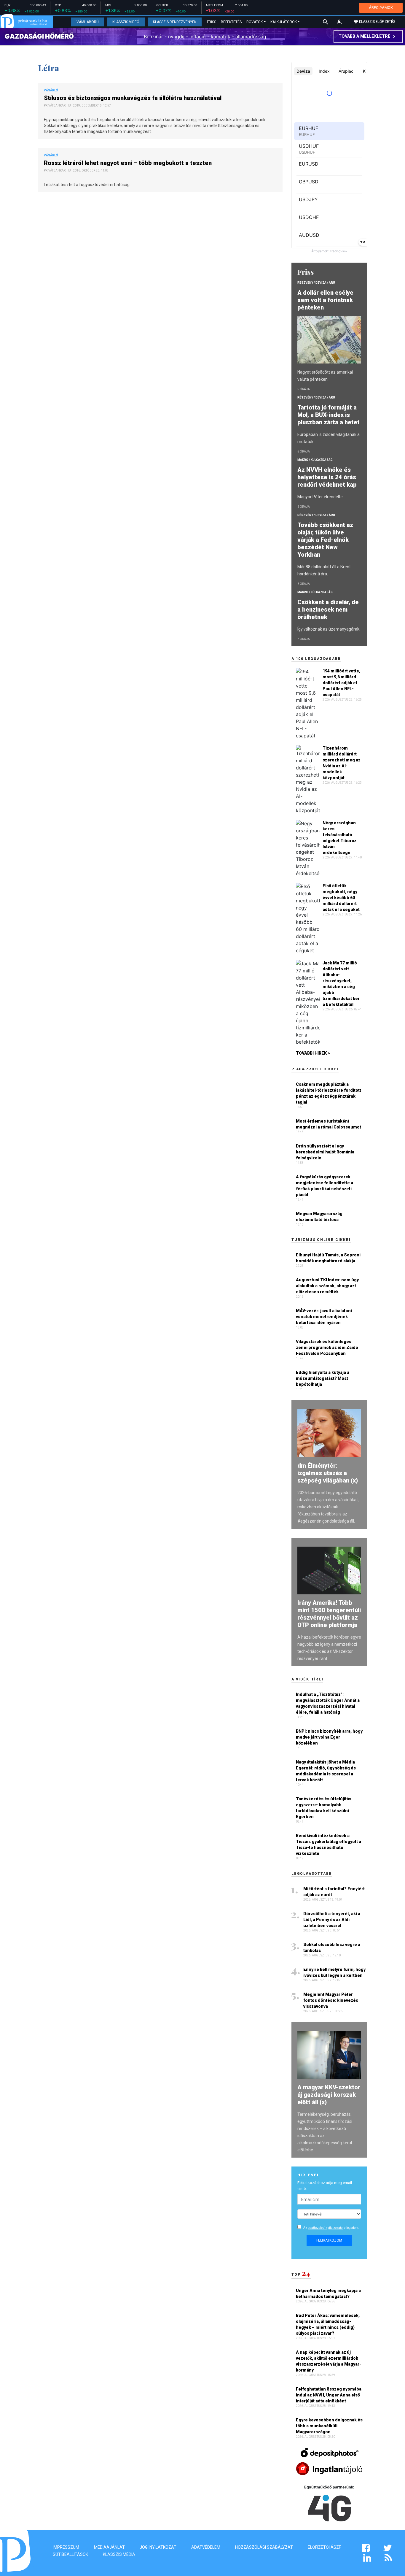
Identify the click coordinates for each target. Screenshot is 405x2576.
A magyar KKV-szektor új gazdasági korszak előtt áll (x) (329, 2095)
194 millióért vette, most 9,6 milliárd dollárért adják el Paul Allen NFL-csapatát (341, 683)
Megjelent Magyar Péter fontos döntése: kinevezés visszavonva (331, 2000)
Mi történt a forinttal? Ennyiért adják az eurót (334, 1892)
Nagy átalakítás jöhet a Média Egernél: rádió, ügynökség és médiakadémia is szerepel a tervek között (326, 1771)
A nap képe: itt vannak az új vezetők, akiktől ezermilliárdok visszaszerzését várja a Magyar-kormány (329, 2361)
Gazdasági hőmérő (39, 36)
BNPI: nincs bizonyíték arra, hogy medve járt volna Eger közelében (329, 1737)
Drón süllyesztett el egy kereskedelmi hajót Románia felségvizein (325, 1152)
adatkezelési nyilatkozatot (326, 2228)
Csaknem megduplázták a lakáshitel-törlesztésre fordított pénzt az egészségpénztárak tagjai (329, 1093)
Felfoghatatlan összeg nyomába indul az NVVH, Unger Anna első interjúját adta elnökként (329, 2395)
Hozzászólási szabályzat (264, 2547)
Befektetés (231, 22)
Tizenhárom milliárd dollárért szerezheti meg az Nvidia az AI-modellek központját (342, 763)
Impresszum (66, 2547)
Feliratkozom (329, 2240)
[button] (339, 22)
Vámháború (88, 22)
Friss (212, 22)
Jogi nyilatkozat (158, 2547)
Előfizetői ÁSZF (324, 2547)
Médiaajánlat (109, 2547)
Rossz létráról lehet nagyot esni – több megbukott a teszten (129, 163)
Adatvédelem (206, 2547)
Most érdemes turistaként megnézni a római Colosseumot (329, 1124)
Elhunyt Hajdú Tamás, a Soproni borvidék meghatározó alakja (328, 1258)
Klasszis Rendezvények (175, 22)
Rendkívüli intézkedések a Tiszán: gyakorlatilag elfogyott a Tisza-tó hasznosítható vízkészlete (329, 1845)
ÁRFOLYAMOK (381, 8)
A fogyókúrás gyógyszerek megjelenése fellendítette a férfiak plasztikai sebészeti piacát (325, 1186)
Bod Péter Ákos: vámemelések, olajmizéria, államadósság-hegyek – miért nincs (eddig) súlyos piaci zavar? (328, 2324)
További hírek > (313, 1053)
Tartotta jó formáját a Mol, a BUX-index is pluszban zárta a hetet (329, 415)
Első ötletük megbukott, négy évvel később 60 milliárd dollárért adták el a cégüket (341, 898)
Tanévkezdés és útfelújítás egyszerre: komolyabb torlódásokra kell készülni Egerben (324, 1808)
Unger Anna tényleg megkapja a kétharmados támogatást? (328, 2294)
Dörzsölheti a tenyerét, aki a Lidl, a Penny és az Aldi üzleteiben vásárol (332, 1920)
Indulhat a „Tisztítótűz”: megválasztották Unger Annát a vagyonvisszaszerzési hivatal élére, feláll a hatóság (328, 1703)
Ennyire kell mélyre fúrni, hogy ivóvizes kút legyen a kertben (334, 1972)
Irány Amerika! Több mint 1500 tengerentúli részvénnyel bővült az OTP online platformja (329, 1614)
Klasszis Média (119, 2554)
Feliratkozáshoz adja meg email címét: (325, 2186)
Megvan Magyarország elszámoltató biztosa (319, 1217)
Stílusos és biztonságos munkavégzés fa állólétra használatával (133, 98)
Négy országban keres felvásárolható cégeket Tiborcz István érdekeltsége (339, 838)
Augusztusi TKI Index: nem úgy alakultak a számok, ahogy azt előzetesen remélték (327, 1286)
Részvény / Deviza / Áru (316, 283)
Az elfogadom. (331, 2228)
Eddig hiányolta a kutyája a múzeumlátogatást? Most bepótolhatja (323, 1378)
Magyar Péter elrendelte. (321, 497)
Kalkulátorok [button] (284, 22)
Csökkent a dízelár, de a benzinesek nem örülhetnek (328, 610)
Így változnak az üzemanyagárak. (329, 629)
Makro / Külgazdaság (315, 460)
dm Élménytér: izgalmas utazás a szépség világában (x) (328, 1473)
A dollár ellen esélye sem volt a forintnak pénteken (325, 300)
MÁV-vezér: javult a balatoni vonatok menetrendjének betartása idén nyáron (324, 1317)
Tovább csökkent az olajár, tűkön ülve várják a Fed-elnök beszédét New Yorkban (325, 540)
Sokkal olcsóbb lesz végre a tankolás (332, 1948)
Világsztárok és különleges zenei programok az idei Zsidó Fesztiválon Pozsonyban (327, 1347)
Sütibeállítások (70, 2554)
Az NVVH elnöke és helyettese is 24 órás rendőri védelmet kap (328, 477)
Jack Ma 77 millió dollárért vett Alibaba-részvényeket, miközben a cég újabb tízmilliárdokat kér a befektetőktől (341, 984)
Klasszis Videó (126, 22)
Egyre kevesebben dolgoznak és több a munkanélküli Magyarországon (329, 2426)
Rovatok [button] (255, 22)
